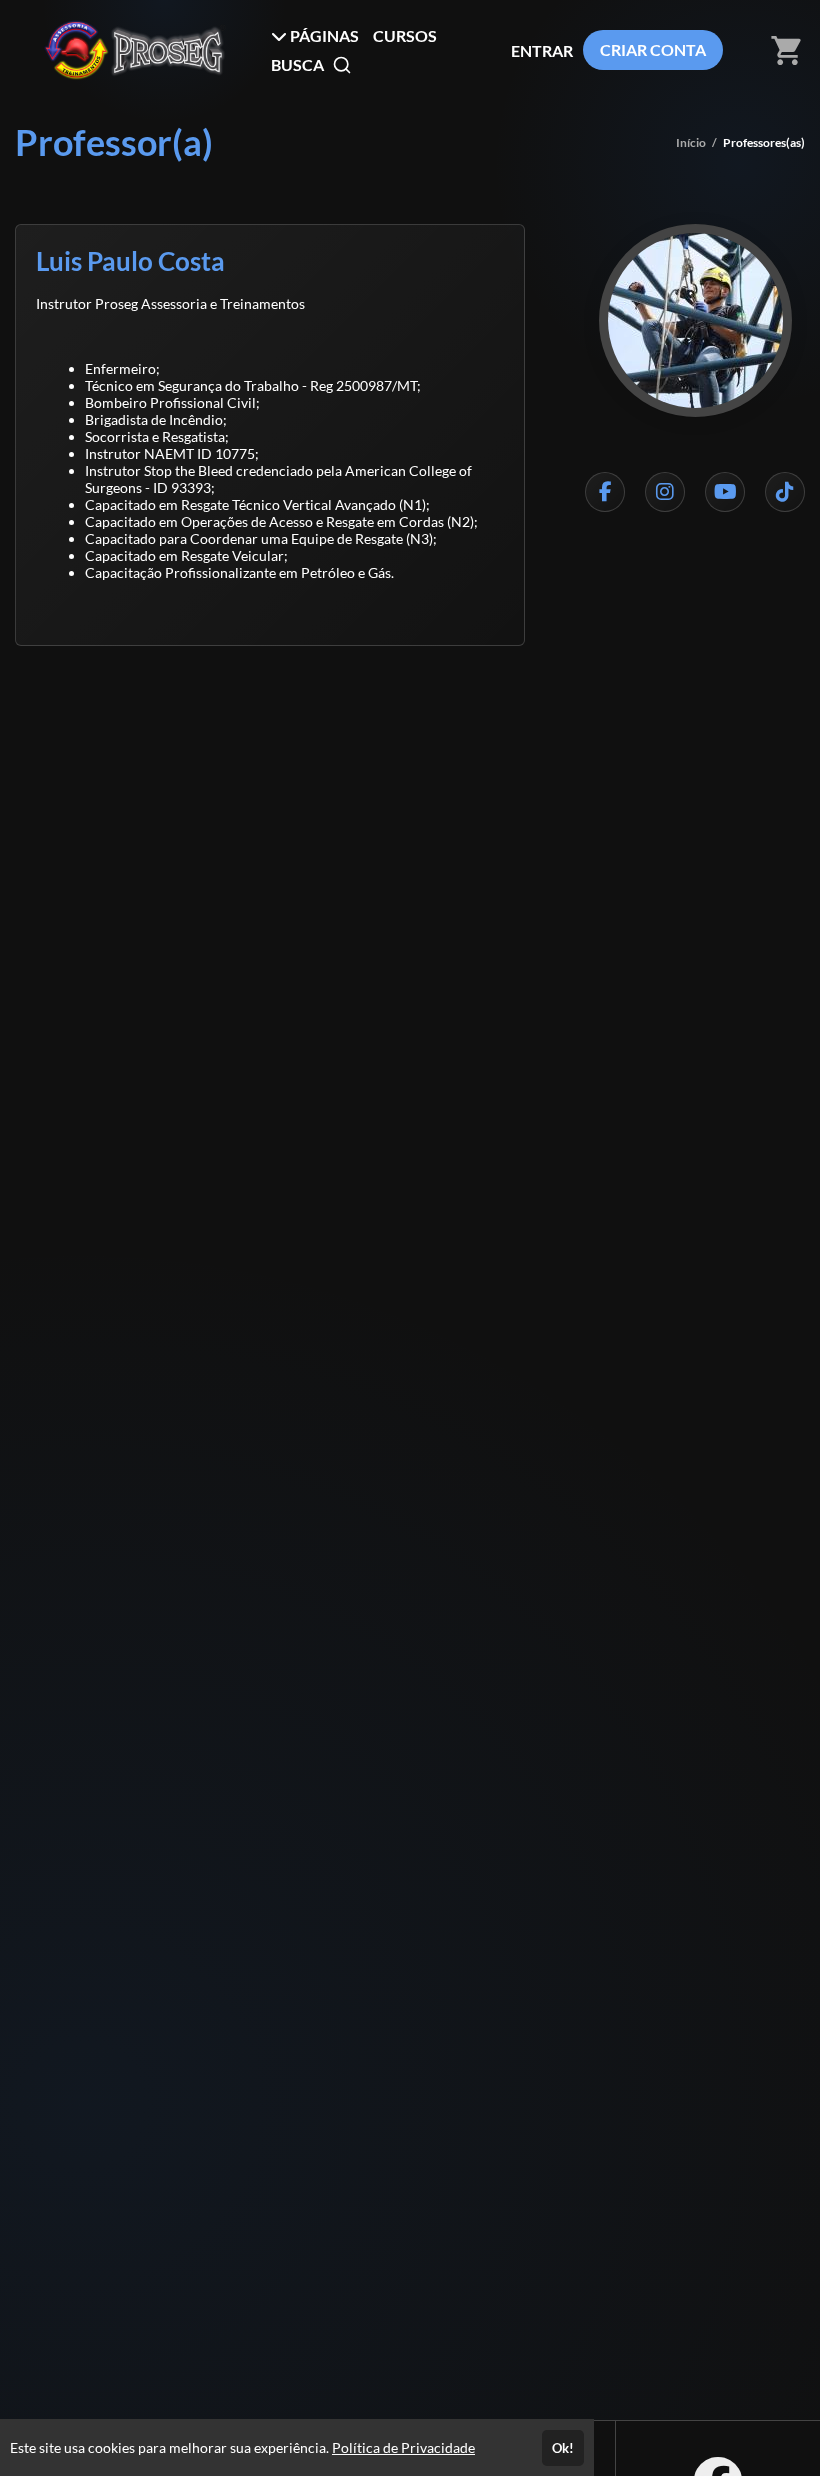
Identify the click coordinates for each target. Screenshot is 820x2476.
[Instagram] (665, 492)
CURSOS (405, 35)
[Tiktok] (785, 492)
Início (691, 142)
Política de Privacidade (403, 2447)
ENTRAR (542, 50)
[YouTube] (725, 492)
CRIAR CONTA (653, 49)
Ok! (563, 2448)
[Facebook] (605, 492)
